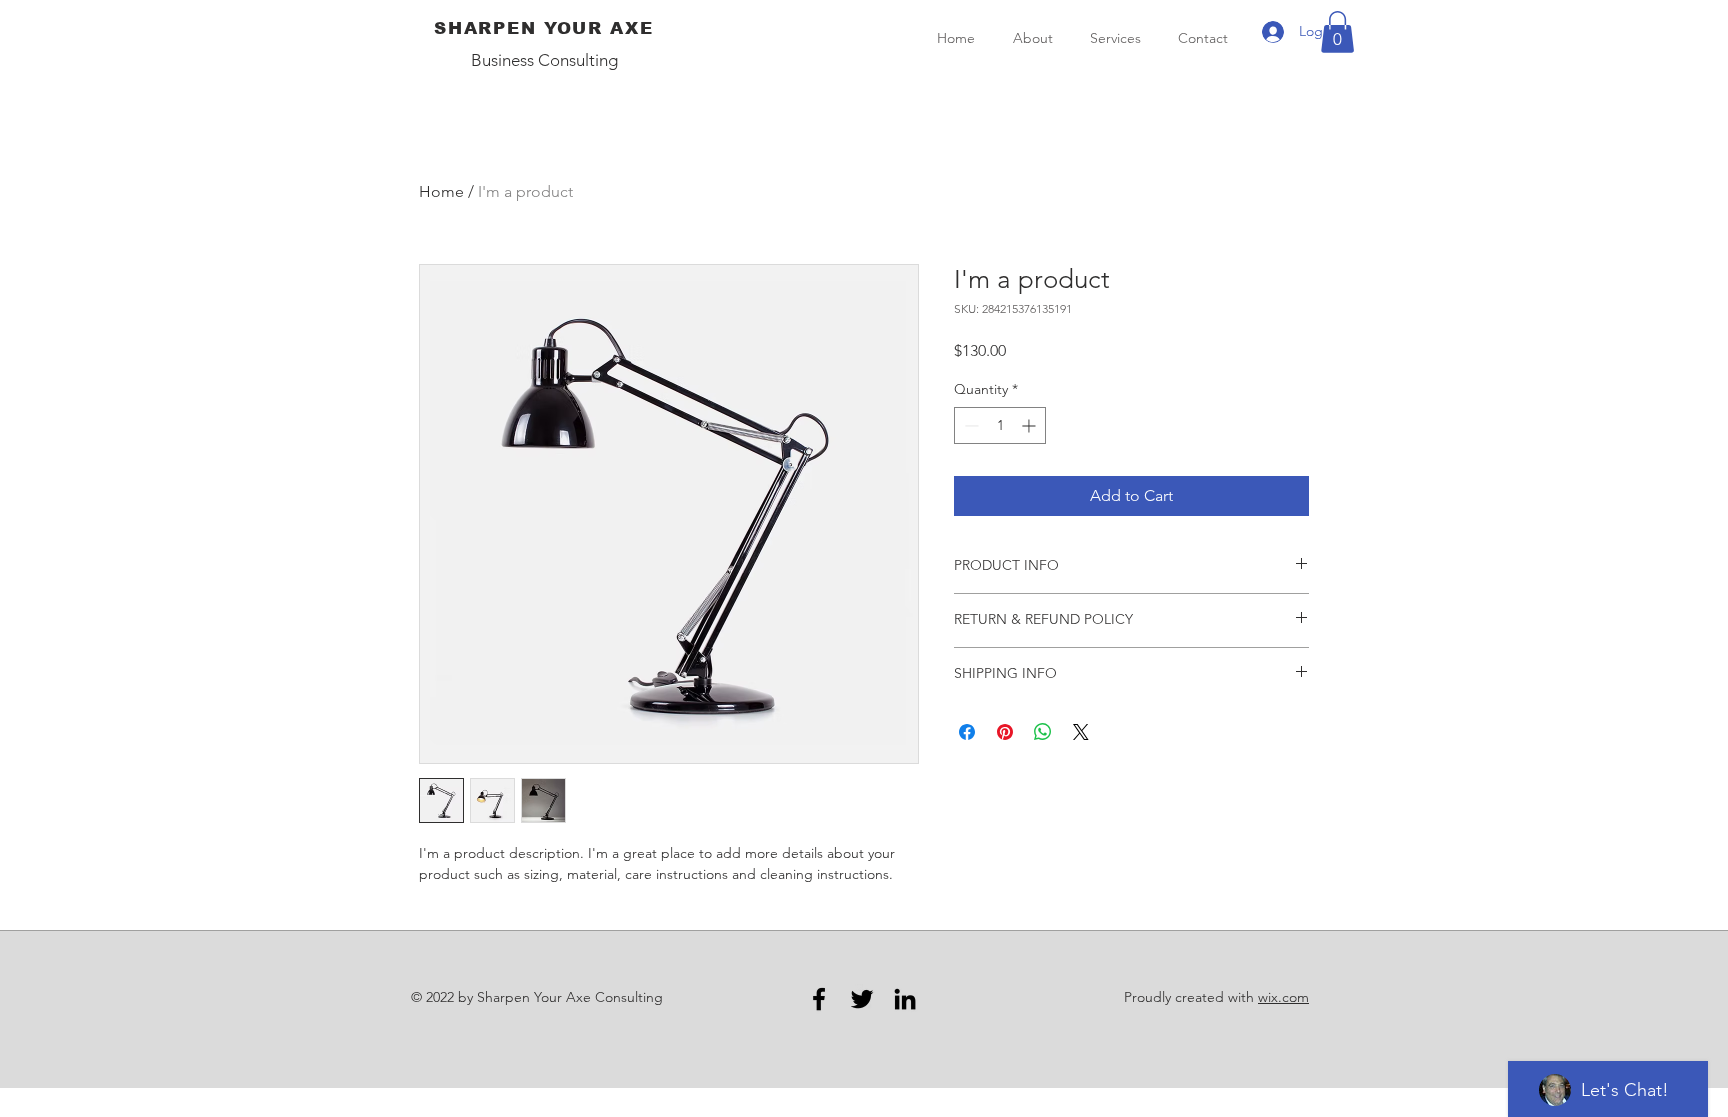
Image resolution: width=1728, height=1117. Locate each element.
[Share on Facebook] (967, 732)
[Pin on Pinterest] (1005, 732)
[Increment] (1030, 425)
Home (441, 191)
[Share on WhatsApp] (1043, 732)
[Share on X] (1081, 732)
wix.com (1283, 997)
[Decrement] (969, 425)
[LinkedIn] (905, 999)
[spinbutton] (1000, 425)
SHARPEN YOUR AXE (543, 28)
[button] (1337, 32)
